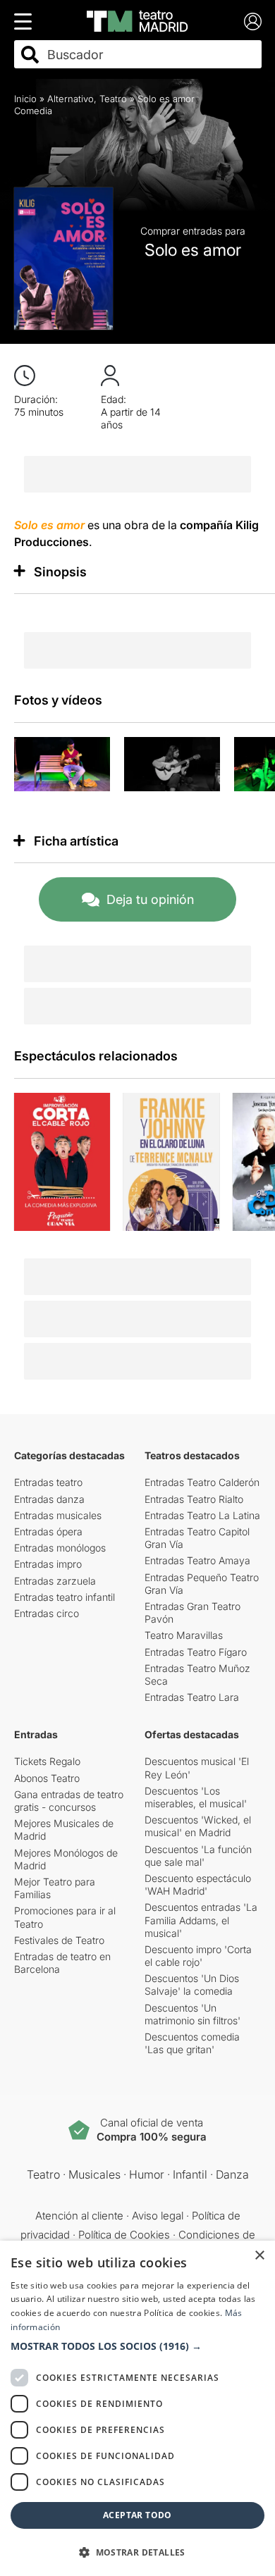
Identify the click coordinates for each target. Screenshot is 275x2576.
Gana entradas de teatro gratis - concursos (69, 1801)
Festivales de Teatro (59, 1940)
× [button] (259, 2256)
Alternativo (71, 99)
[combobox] (150, 55)
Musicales (94, 2174)
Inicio (25, 99)
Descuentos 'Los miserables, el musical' (196, 1797)
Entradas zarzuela (55, 1581)
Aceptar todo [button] (137, 2515)
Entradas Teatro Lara (192, 1697)
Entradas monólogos (60, 1548)
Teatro (113, 99)
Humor (147, 2174)
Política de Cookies (124, 2235)
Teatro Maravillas (184, 1635)
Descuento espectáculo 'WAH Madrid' (198, 1884)
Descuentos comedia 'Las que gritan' (192, 2043)
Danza (232, 2174)
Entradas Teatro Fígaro (196, 1652)
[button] (137, 2346)
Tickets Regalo (47, 1761)
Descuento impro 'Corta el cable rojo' (198, 1956)
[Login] (253, 21)
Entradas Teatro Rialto (194, 1499)
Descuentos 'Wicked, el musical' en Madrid (198, 1826)
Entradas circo (47, 1613)
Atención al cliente (79, 2216)
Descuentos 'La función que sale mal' (198, 1856)
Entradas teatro (48, 1482)
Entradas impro (48, 1564)
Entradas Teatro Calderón (202, 1482)
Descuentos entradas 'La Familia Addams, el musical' (201, 1920)
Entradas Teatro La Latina (202, 1515)
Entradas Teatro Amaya (197, 1560)
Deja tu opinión (150, 899)
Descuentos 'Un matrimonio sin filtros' (192, 2014)
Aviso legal (158, 2216)
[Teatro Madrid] (137, 21)
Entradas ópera (48, 1531)
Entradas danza (49, 1499)
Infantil (190, 2174)
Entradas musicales (58, 1515)
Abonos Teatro (47, 1778)
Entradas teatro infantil (65, 1597)
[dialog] (137, 2408)
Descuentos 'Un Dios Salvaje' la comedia (192, 1984)
